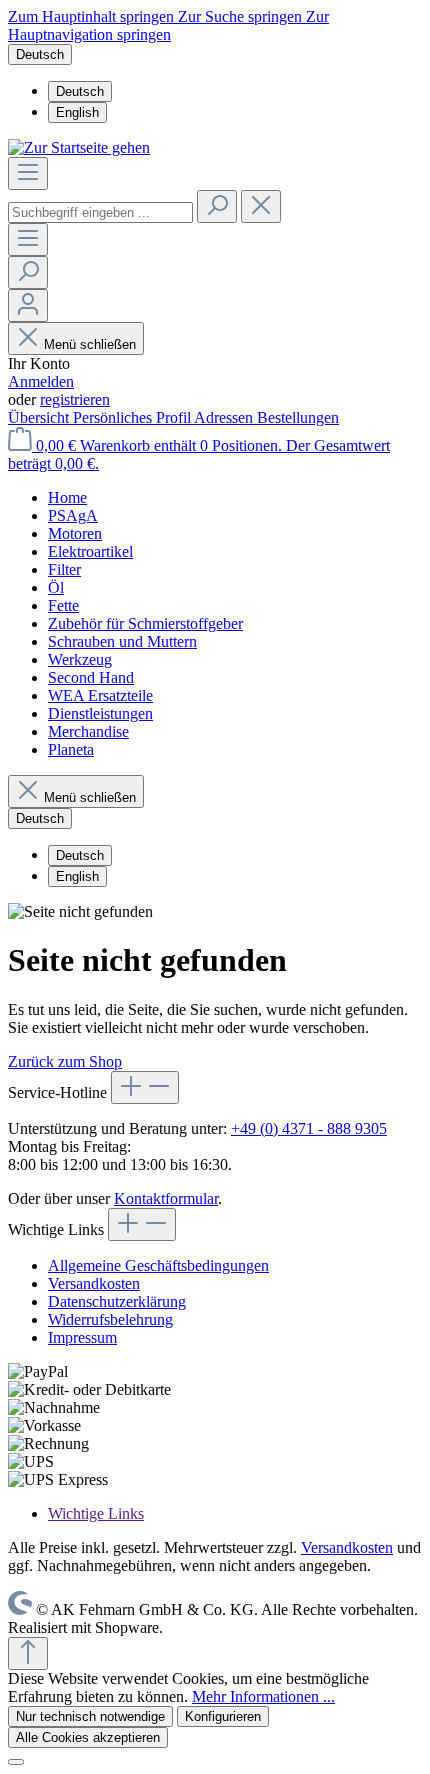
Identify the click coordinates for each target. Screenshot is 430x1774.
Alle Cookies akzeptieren (88, 1737)
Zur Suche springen (242, 16)
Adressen (225, 417)
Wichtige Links (96, 1513)
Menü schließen (90, 344)
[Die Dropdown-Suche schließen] (261, 206)
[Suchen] (217, 206)
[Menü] (28, 173)
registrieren (75, 399)
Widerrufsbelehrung (110, 1319)
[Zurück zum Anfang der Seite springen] (28, 1653)
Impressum (82, 1337)
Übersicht (40, 417)
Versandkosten (94, 1283)
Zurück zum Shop (65, 1061)
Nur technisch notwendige (90, 1716)
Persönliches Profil (133, 417)
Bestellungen (298, 417)
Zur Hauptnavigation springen (168, 25)
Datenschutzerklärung (117, 1301)
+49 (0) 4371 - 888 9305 (309, 1128)
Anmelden (41, 381)
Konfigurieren (223, 1716)
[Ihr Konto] (28, 305)
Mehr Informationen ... (263, 1696)
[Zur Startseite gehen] (79, 147)
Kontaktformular (166, 1198)
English (77, 112)
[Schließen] (16, 1762)
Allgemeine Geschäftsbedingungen (158, 1265)
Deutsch (80, 91)
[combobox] (100, 212)
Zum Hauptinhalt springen (93, 16)
